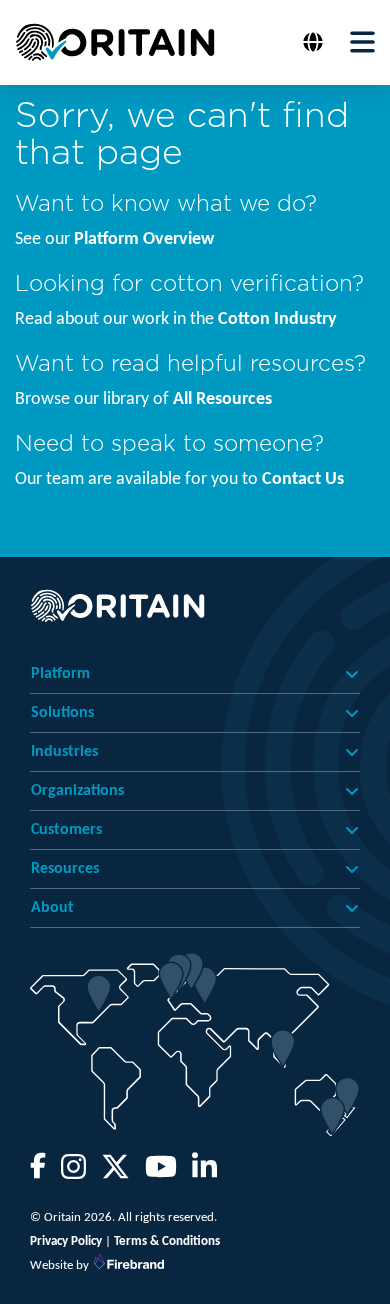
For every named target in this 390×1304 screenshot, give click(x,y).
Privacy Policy (66, 1241)
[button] (315, 42)
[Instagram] (73, 1173)
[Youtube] (161, 1173)
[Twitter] (115, 1173)
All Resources (222, 399)
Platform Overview (144, 239)
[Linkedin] (204, 1173)
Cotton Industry (277, 319)
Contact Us (303, 479)
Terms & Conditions (167, 1241)
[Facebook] (38, 1173)
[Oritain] (115, 42)
